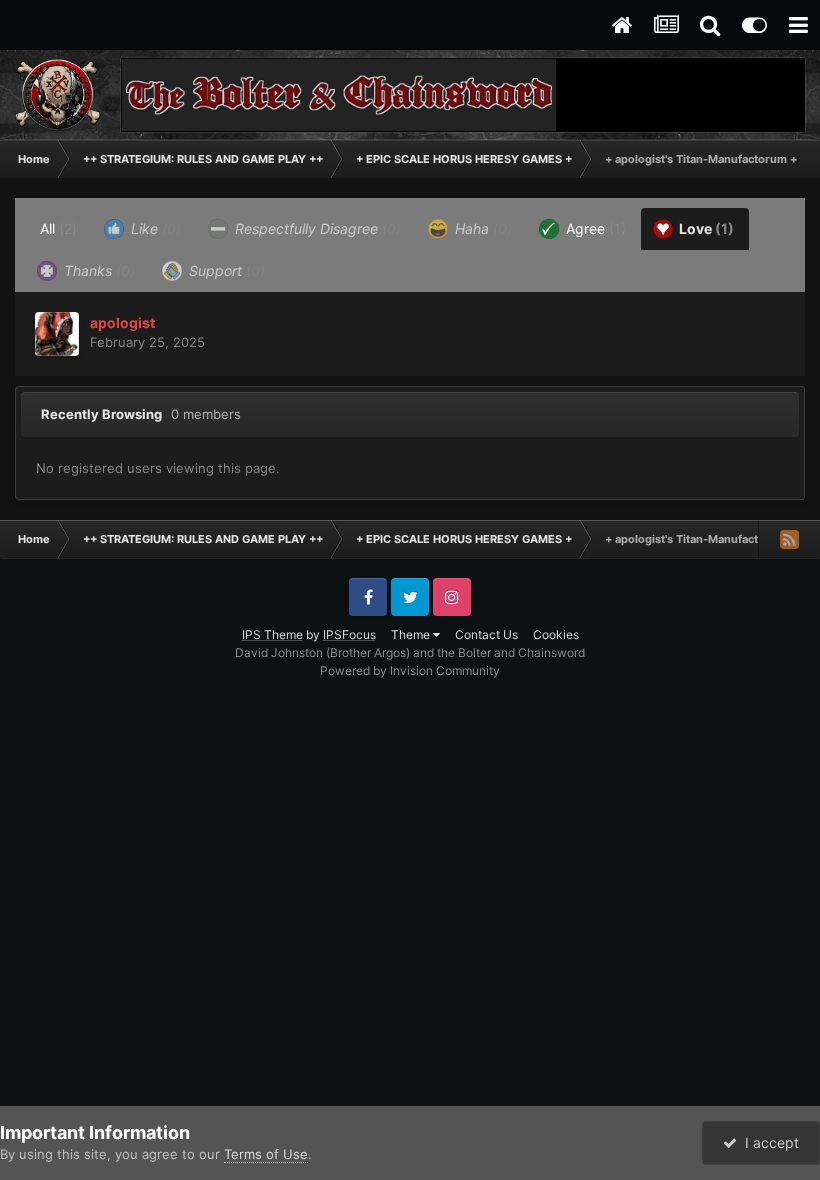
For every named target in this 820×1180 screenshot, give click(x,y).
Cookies (556, 634)
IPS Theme (272, 634)
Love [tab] (705, 228)
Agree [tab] (594, 228)
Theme (412, 634)
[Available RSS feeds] (789, 539)
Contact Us (486, 634)
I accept (768, 1142)
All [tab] (58, 228)
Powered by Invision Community (410, 670)
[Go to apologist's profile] (57, 334)
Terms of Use (266, 1154)
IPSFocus (349, 634)
